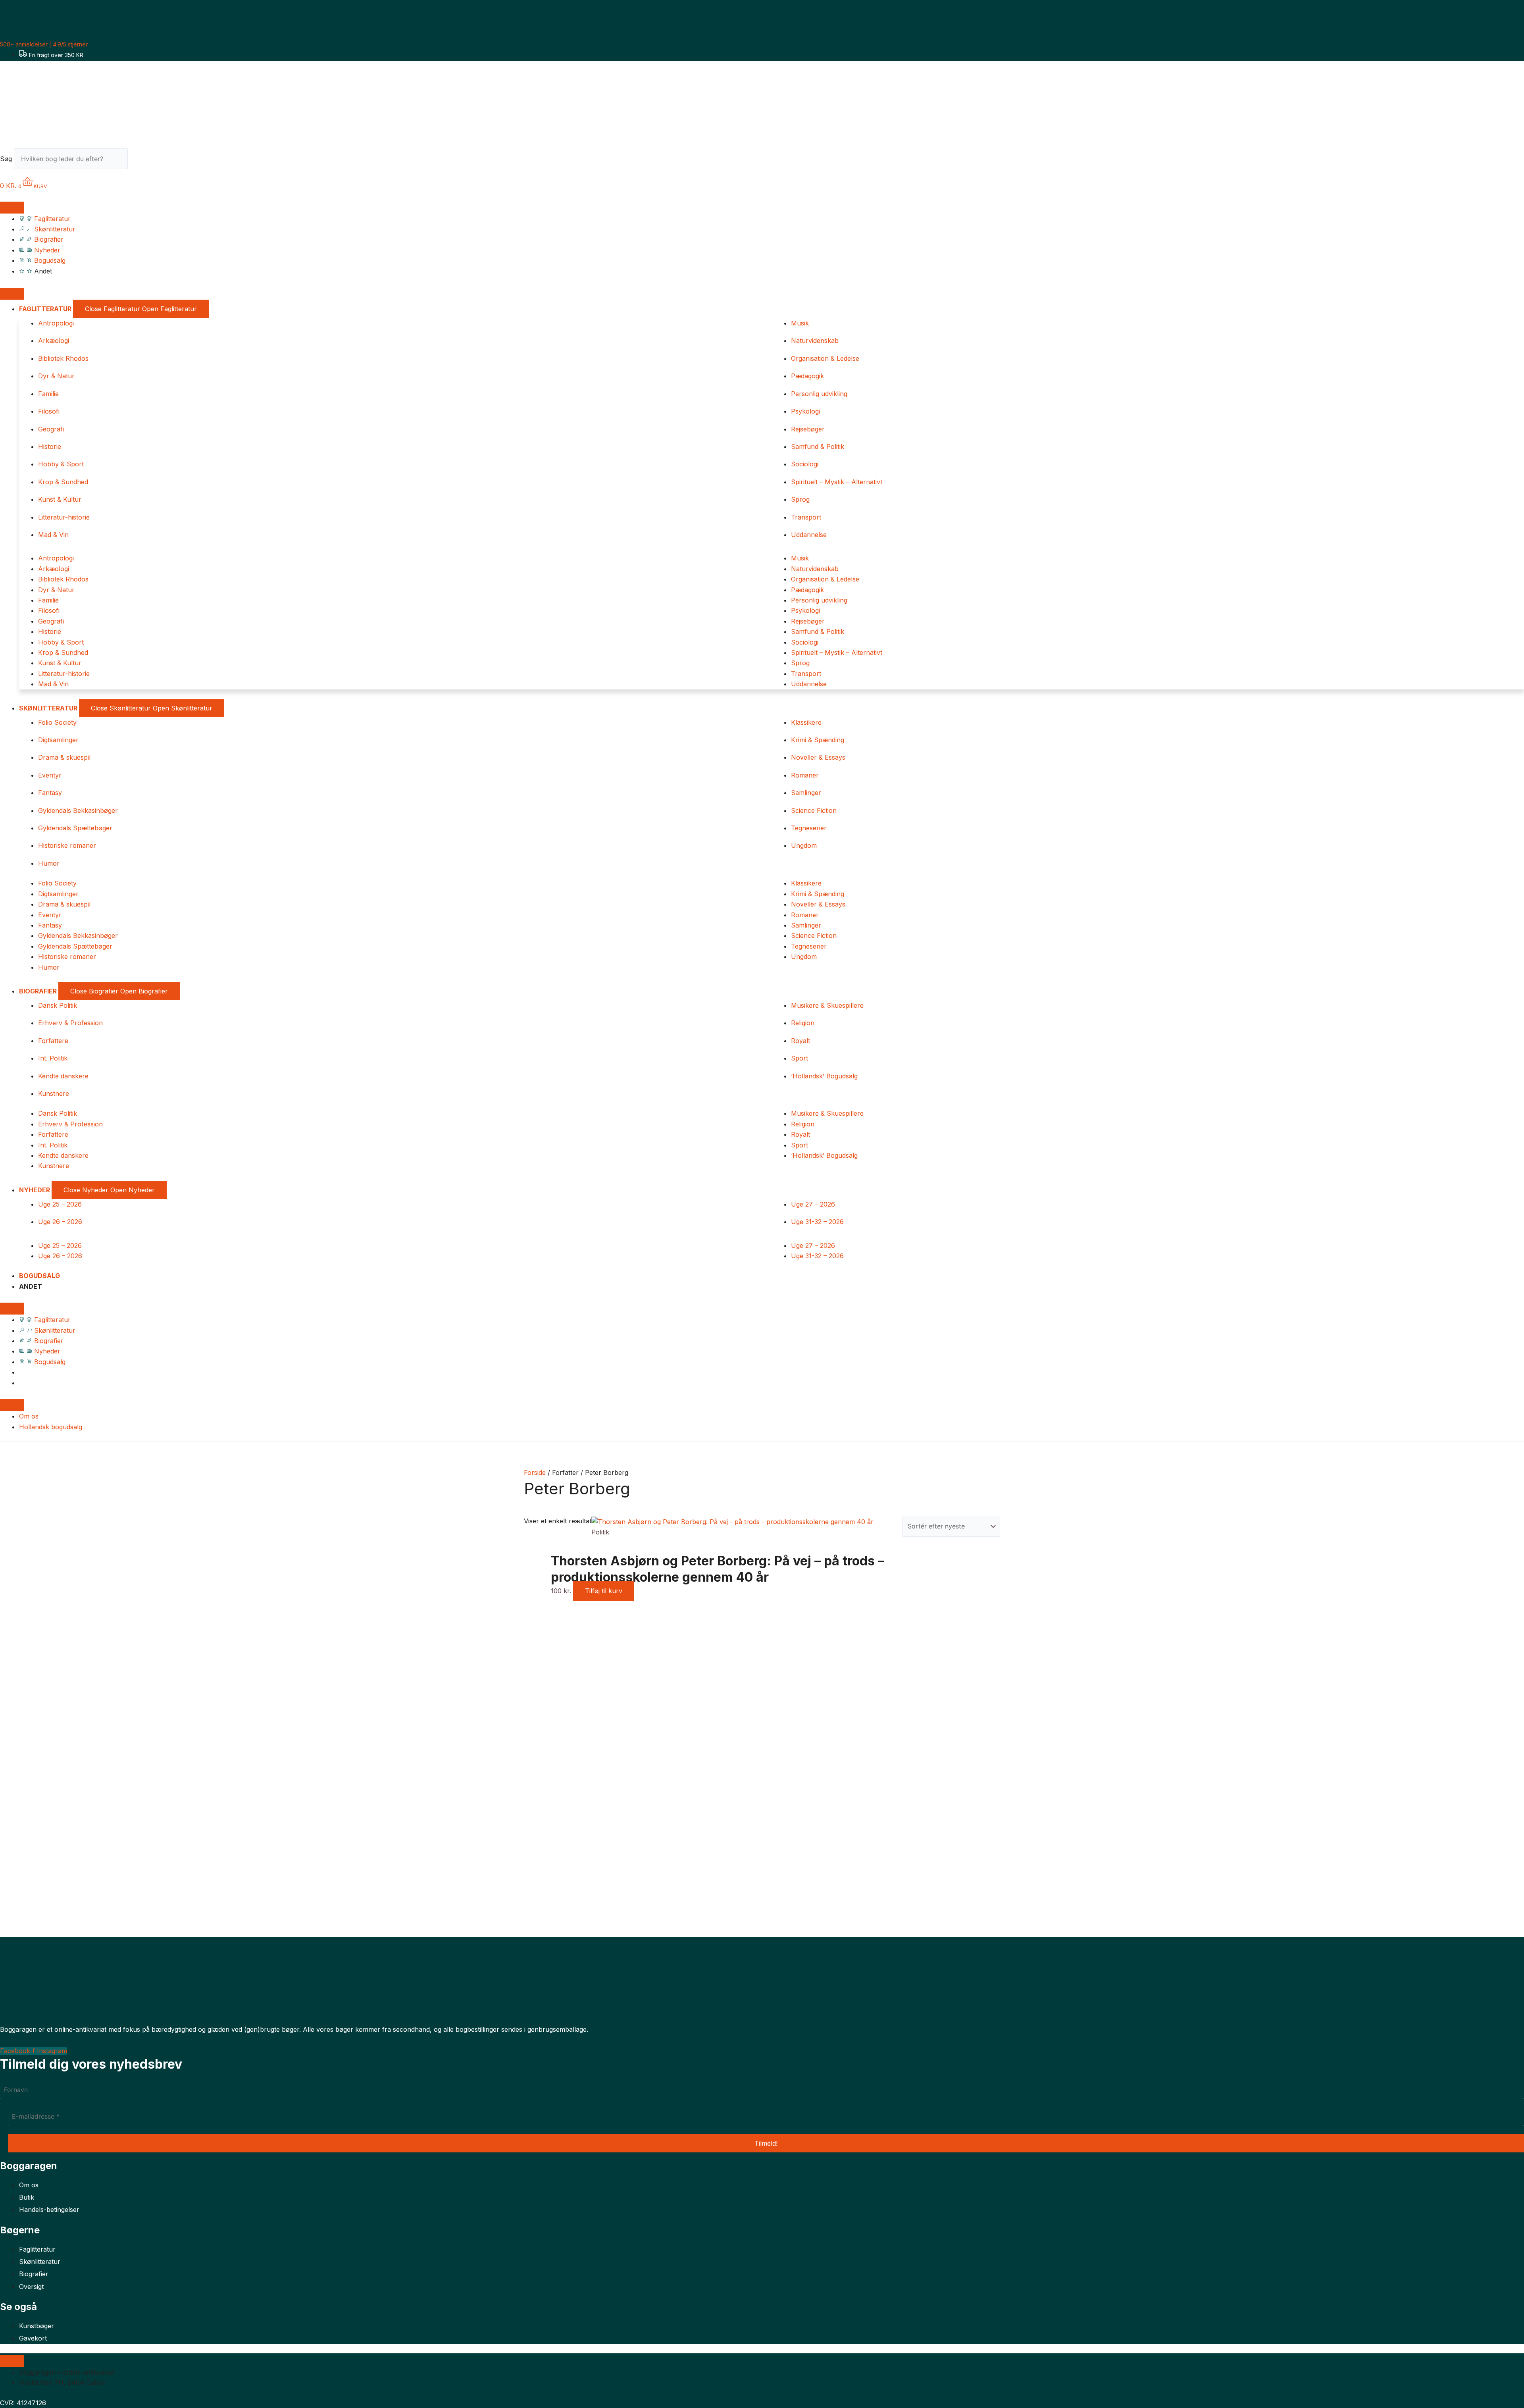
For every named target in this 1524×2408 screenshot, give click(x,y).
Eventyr (50, 775)
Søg (6, 159)
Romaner (805, 775)
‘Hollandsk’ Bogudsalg (824, 1076)
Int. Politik (53, 1058)
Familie (48, 394)
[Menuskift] (12, 208)
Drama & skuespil (64, 757)
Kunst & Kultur (60, 499)
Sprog (800, 499)
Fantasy (50, 793)
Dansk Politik (58, 1005)
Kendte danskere (63, 1076)
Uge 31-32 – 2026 (817, 1222)
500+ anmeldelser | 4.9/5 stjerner (44, 44)
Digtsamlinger (58, 740)
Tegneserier (809, 828)
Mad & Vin (53, 535)
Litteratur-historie (64, 517)
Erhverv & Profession (70, 1023)
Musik (800, 323)
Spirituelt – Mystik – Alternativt (837, 482)
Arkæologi (54, 341)
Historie (50, 447)
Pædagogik (807, 376)
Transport (806, 517)
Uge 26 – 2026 (60, 1222)
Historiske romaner (67, 845)
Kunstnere (54, 1093)
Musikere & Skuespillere (827, 1005)
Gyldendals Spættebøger (75, 828)
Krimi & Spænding (818, 740)
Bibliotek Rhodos (63, 358)
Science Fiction (814, 810)
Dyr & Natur (56, 376)
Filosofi (49, 411)
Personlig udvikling (819, 394)
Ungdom (804, 845)
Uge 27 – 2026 (813, 1204)
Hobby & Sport (61, 464)
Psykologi (805, 411)
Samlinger (806, 793)
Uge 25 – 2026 (60, 1204)
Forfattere (53, 1041)
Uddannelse (809, 535)
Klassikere (806, 722)
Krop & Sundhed (63, 482)
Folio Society (57, 722)
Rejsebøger (808, 429)
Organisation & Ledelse (825, 358)
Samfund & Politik (818, 447)
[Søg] (142, 161)
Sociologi (805, 464)
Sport (800, 1058)
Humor (49, 863)
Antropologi (56, 323)
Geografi (51, 429)
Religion (803, 1023)
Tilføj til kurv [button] (604, 1591)
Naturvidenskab (815, 341)
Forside (535, 1473)
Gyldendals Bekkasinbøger (78, 810)
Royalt (800, 1041)
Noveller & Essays (818, 757)
